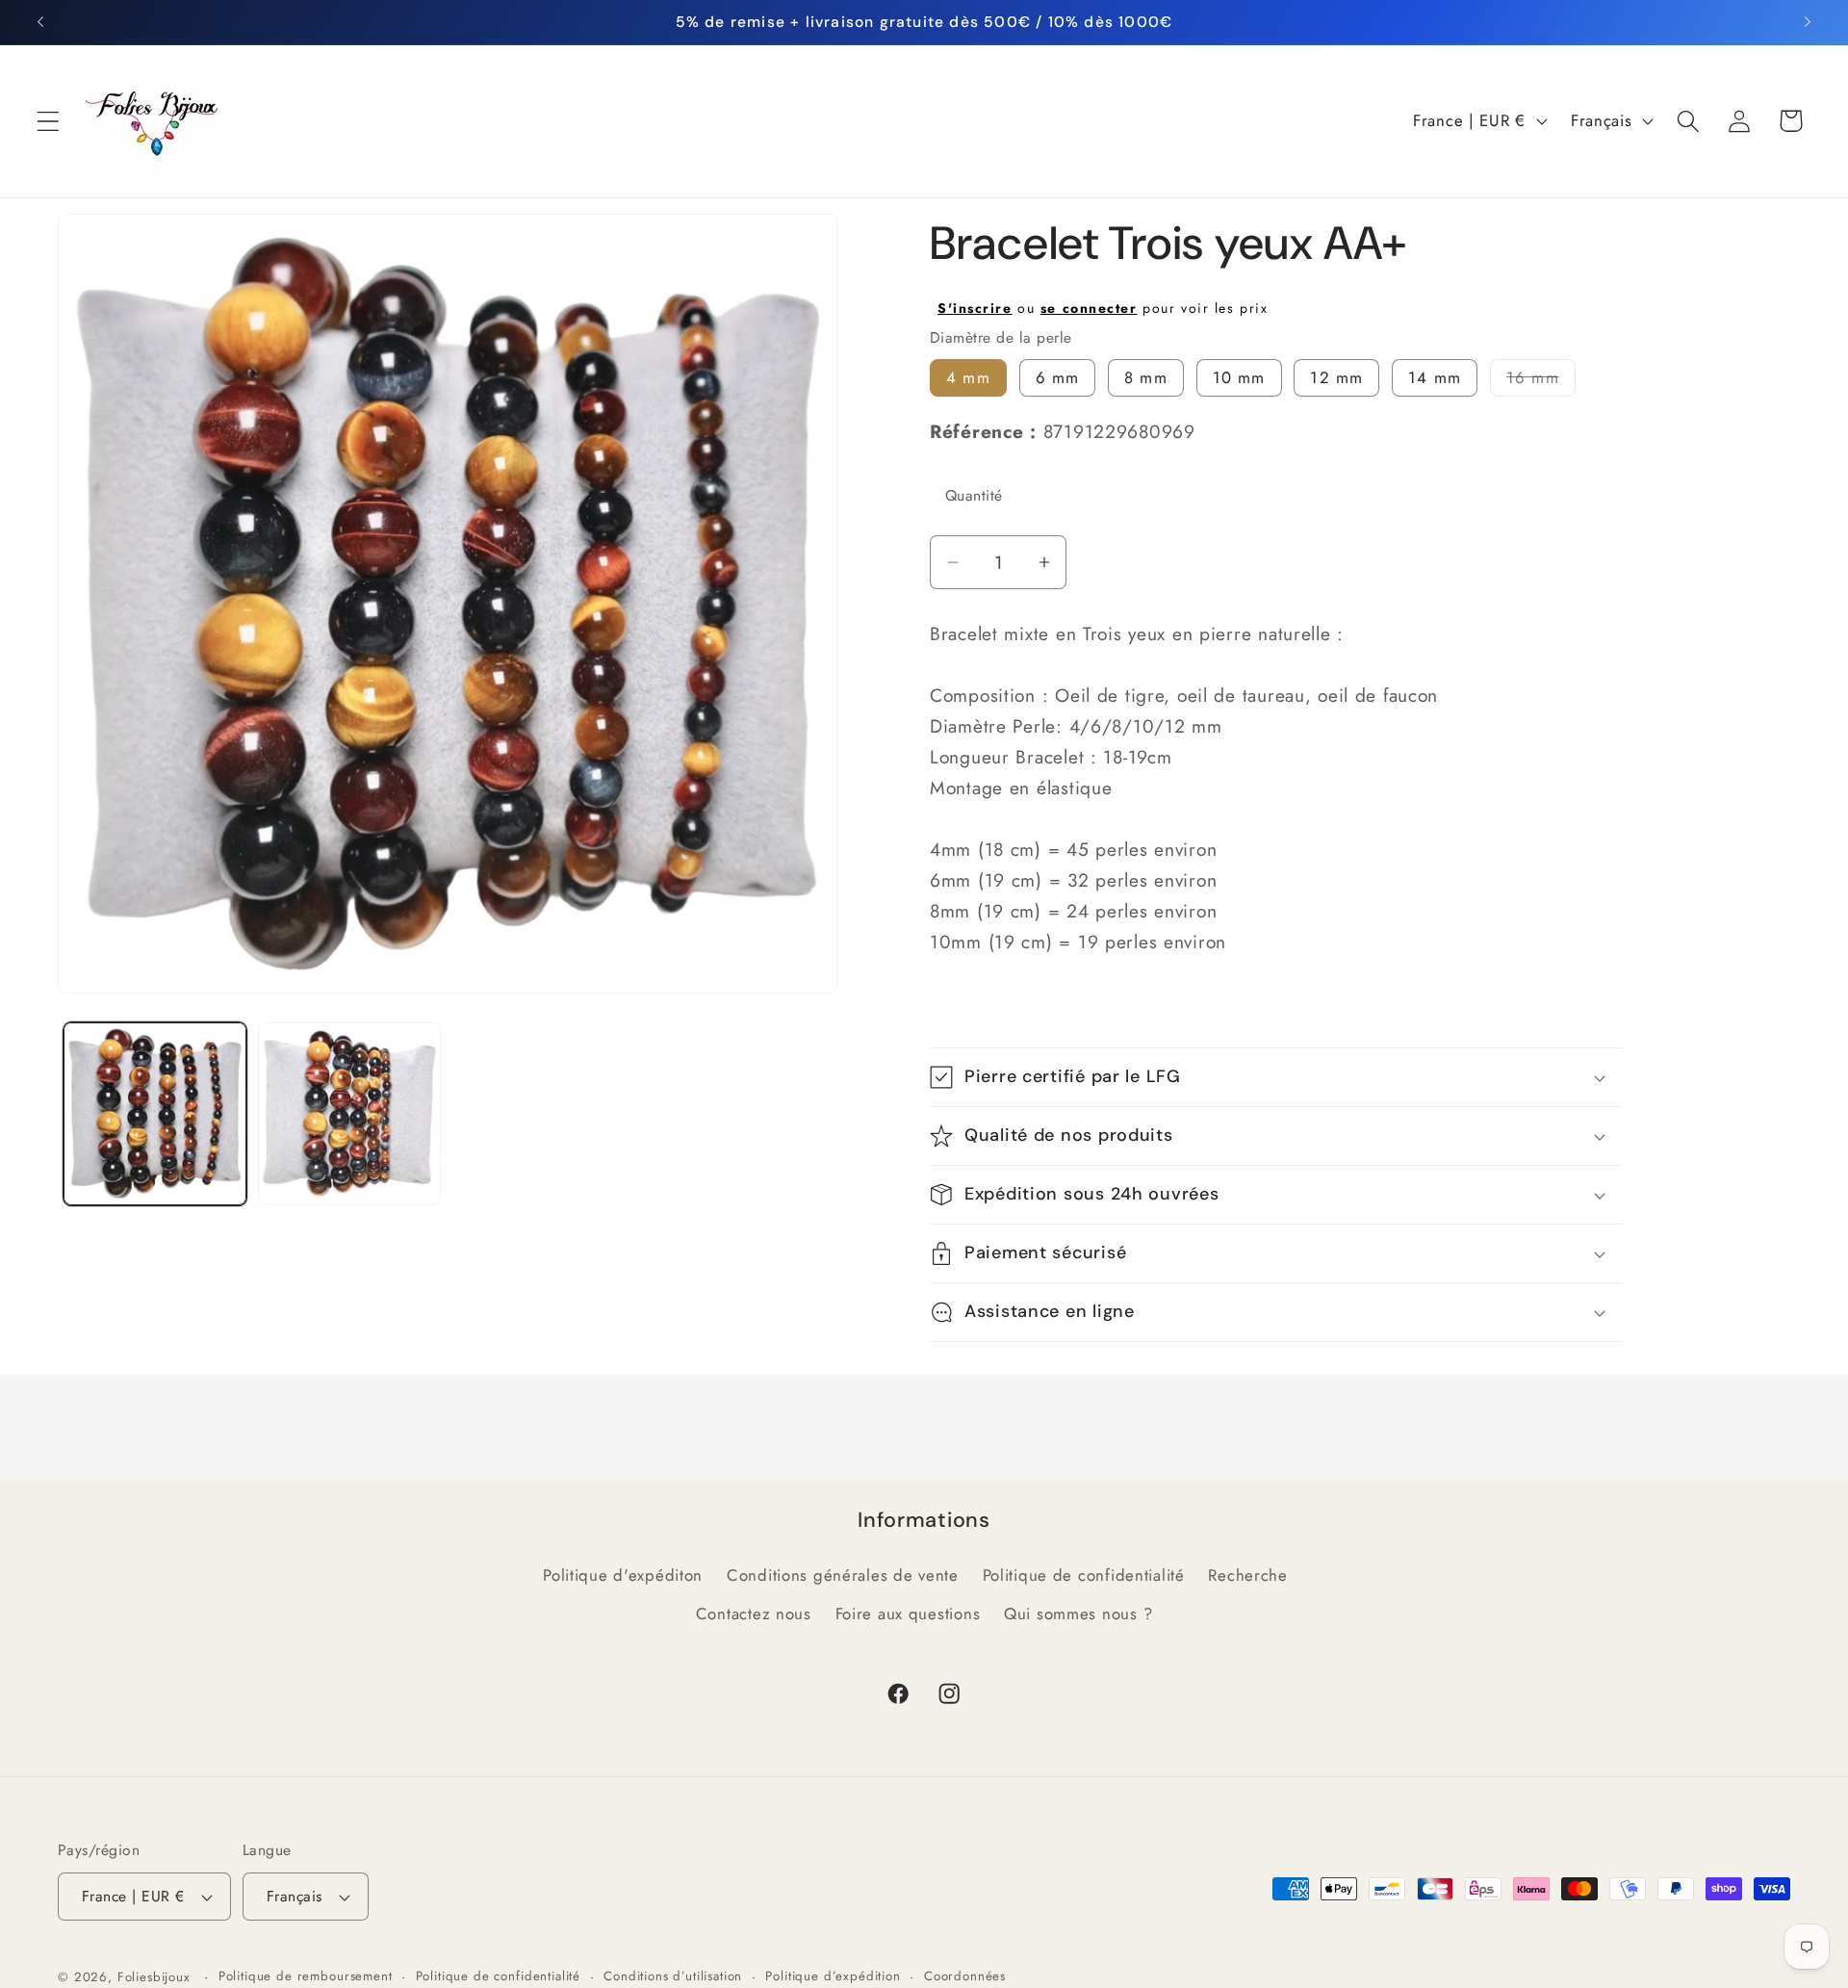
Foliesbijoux (154, 1977)
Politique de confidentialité (1084, 1575)
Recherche (1247, 1575)
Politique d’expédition (833, 1976)
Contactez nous (754, 1614)
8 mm (1146, 377)
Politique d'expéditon (623, 1575)
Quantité (974, 495)
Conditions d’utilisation (673, 1976)
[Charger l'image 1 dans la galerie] (155, 1114)
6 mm (1058, 377)
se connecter (1089, 308)
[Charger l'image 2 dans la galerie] (349, 1114)
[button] (49, 121)
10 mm (1239, 377)
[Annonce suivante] (1808, 22)
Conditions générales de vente (843, 1575)
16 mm (1541, 381)
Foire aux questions (908, 1614)
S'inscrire (975, 308)
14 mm (1435, 377)
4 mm (968, 377)
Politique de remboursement (306, 1976)
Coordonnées (965, 1976)
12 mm (1336, 377)
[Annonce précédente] (40, 22)
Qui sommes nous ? (1078, 1614)
